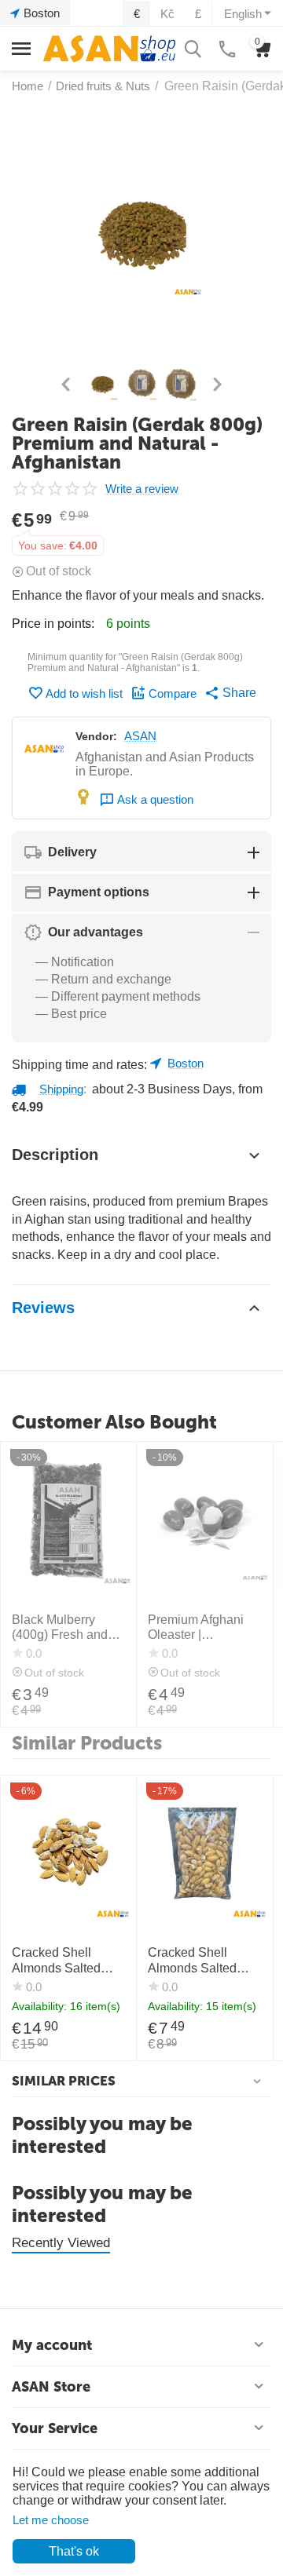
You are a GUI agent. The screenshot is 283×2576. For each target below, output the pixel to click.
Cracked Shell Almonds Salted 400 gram (192, 1960)
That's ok (74, 2551)
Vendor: (96, 736)
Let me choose (51, 2520)
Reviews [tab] (43, 1308)
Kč (167, 14)
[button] (230, 693)
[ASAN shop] (109, 47)
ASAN (140, 736)
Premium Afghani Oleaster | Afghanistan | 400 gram (197, 1627)
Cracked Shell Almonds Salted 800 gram (56, 1960)
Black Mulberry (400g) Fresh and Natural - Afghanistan (60, 1627)
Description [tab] (55, 1155)
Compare (173, 693)
